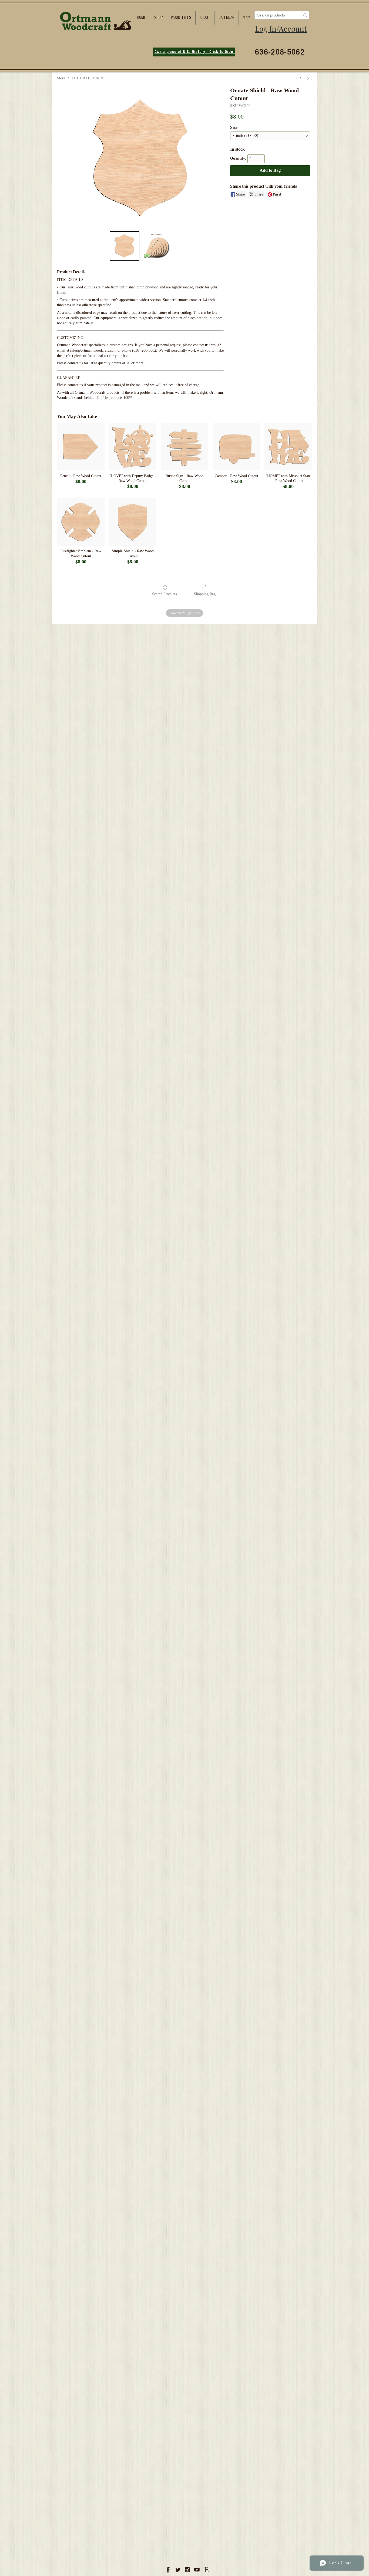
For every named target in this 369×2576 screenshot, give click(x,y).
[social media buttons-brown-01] (169, 2570)
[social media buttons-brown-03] (187, 2570)
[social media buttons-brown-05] (206, 2570)
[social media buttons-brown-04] (197, 2570)
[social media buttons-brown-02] (178, 2570)
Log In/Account (281, 28)
